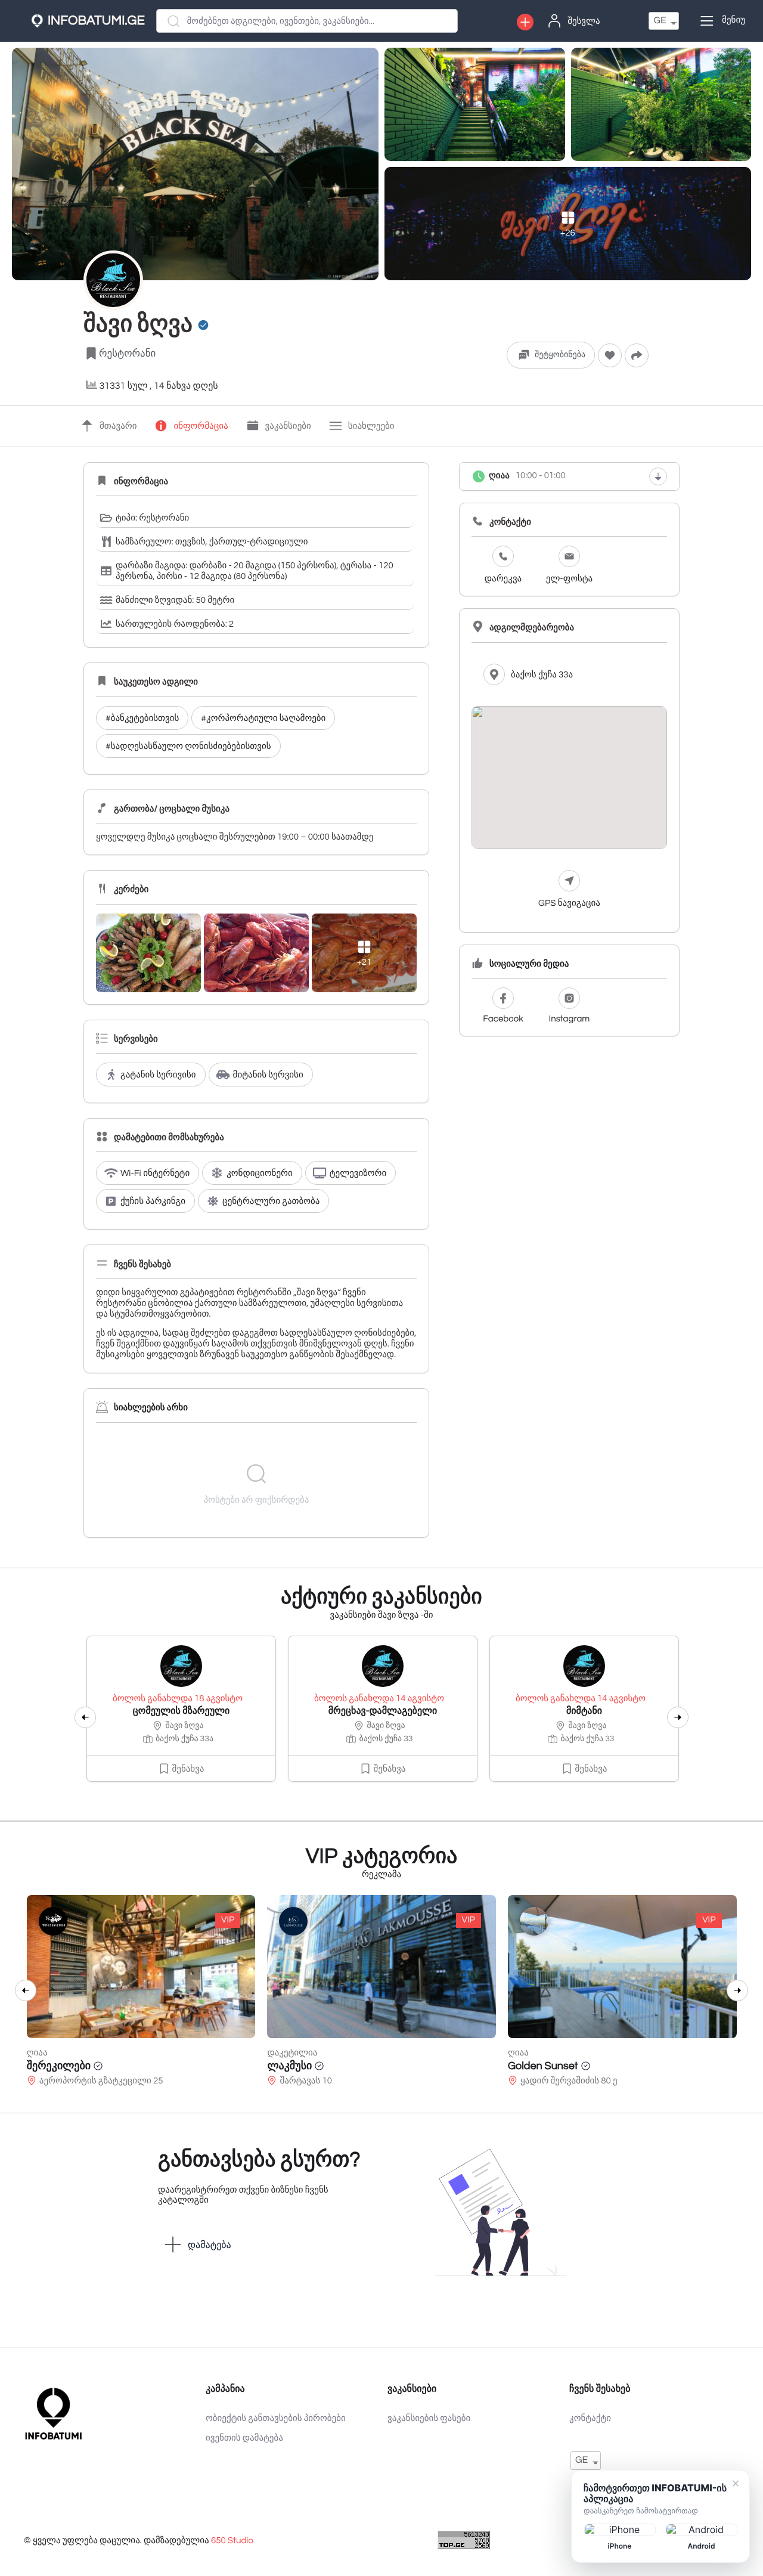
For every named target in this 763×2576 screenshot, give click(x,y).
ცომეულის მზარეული (182, 1711)
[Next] (678, 1717)
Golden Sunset (543, 2066)
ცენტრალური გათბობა (271, 1202)
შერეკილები (59, 2066)
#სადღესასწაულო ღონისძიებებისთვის (188, 747)
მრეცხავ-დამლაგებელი (383, 1711)
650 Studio (232, 2541)
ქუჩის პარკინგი (153, 1202)
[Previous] (85, 1717)
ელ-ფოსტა (569, 579)
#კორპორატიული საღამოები (263, 719)
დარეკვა (503, 579)
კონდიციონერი (260, 1174)
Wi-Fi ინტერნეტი (155, 1174)
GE (660, 21)
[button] (525, 22)
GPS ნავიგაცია (569, 904)
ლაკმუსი (289, 2066)
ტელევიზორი (358, 1174)
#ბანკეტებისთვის (142, 719)
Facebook (503, 1019)
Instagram (570, 1019)
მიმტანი (584, 1711)
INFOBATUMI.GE (96, 21)
